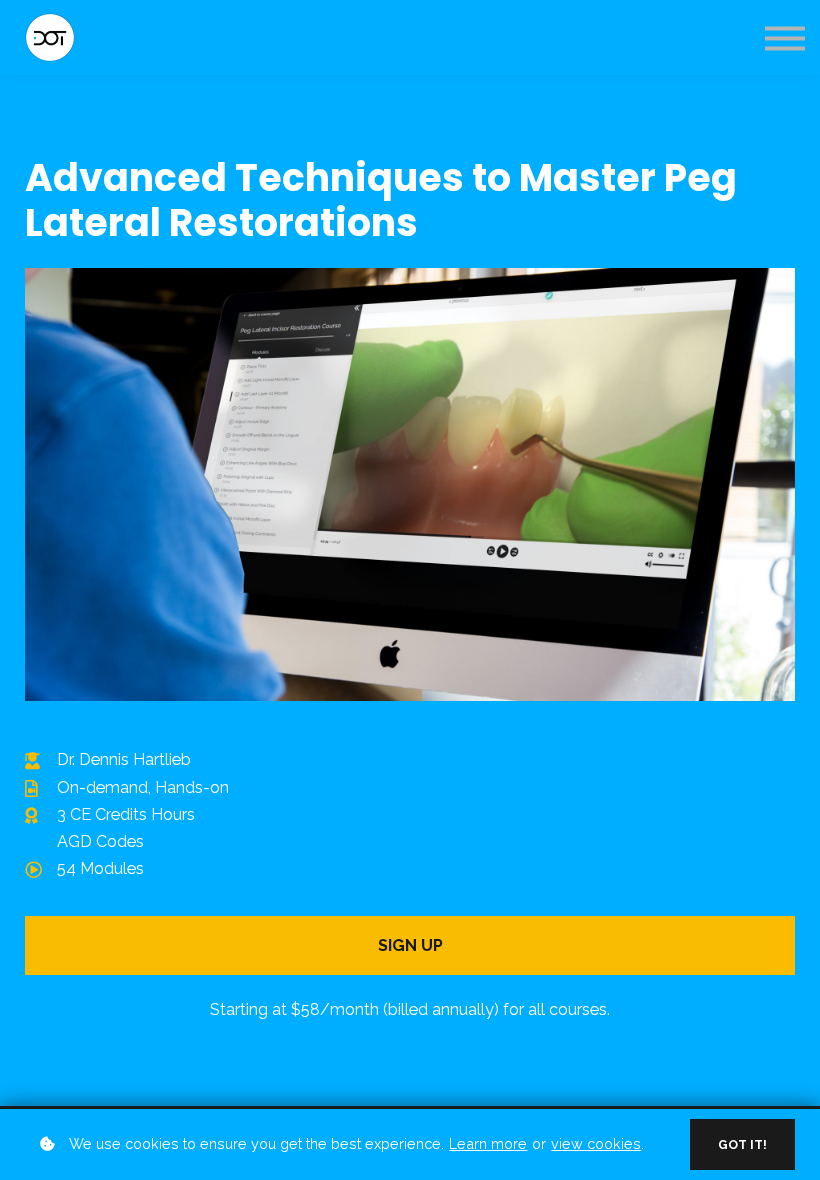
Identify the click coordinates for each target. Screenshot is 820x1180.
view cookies (596, 1143)
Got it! (742, 1144)
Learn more (488, 1143)
